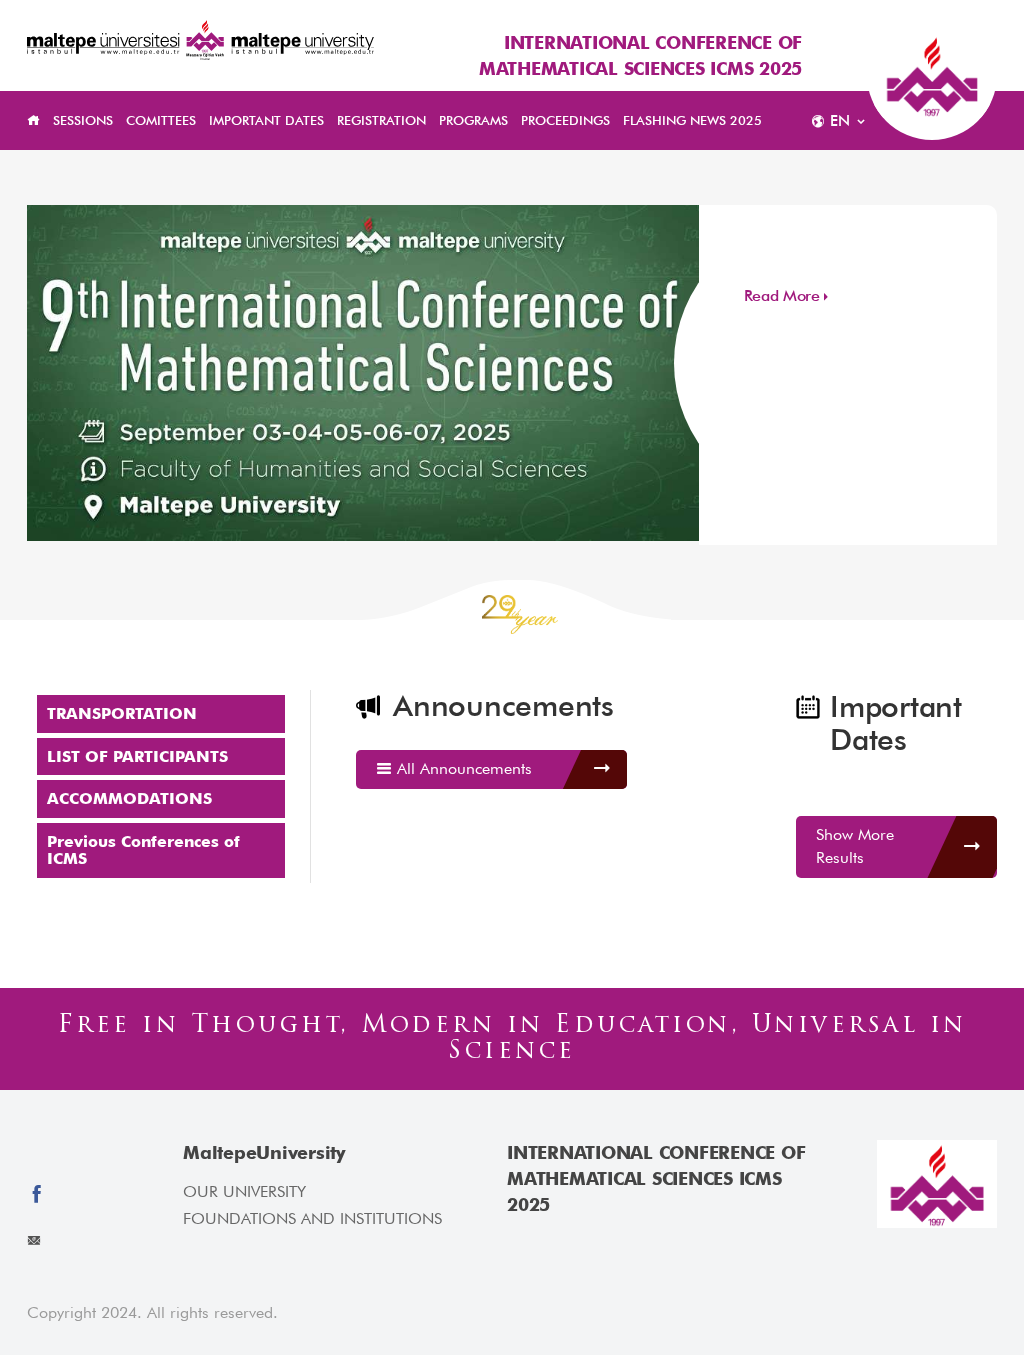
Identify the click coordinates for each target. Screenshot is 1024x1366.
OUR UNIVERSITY (244, 1191)
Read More (782, 295)
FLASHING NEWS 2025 (692, 120)
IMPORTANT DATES (266, 120)
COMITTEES (161, 120)
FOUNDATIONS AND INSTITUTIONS (312, 1218)
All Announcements (462, 768)
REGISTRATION (381, 120)
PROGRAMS (473, 120)
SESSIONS (83, 120)
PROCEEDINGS (565, 120)
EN (840, 121)
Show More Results (855, 846)
